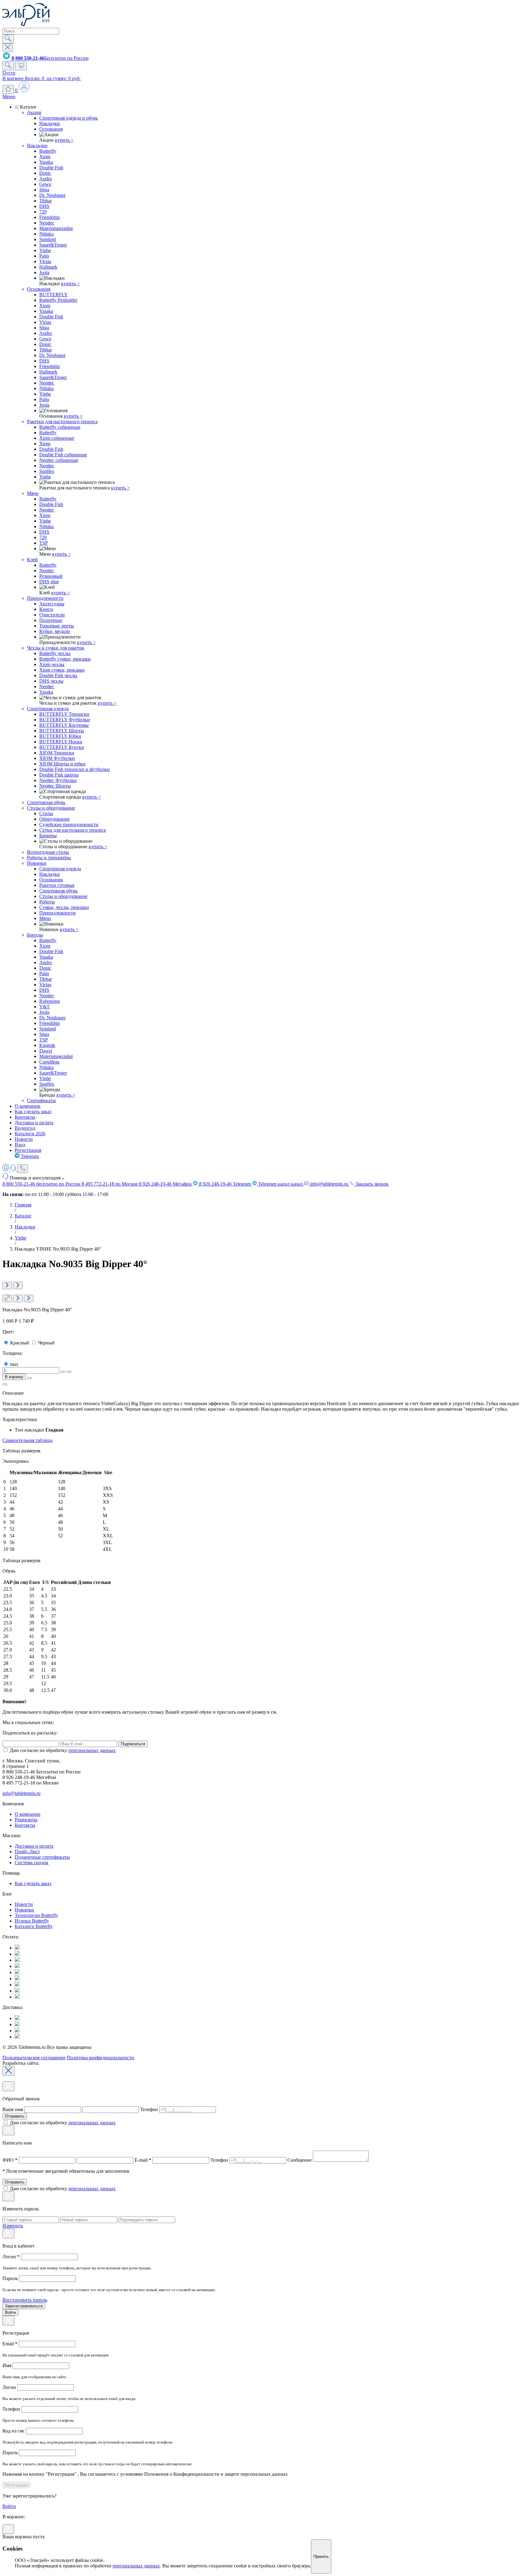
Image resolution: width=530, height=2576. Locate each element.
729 (43, 212)
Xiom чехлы (52, 664)
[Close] (8, 2071)
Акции (34, 112)
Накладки (50, 123)
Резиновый (51, 576)
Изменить (13, 2226)
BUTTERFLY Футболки (65, 720)
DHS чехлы (51, 681)
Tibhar (46, 201)
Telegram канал (280, 1184)
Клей (32, 560)
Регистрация (28, 1150)
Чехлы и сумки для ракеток (56, 648)
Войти (10, 2312)
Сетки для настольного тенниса (73, 830)
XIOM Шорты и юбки (62, 764)
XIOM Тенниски (57, 753)
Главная (23, 1205)
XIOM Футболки (57, 758)
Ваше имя (13, 2109)
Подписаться (133, 1744)
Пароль (11, 2278)
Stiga (44, 190)
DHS (44, 206)
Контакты (25, 1117)
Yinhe (45, 250)
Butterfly (48, 151)
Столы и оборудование (51, 808)
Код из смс (14, 2431)
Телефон (149, 2109)
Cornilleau (49, 1062)
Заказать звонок (371, 1184)
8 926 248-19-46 (165, 1184)
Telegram (29, 1156)
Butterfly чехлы (55, 653)
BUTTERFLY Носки (61, 742)
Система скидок (32, 1863)
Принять (321, 2557)
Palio (44, 256)
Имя (8, 2365)
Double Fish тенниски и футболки (75, 769)
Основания (51, 129)
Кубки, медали (55, 631)
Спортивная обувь (46, 802)
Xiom (45, 157)
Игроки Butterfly (32, 1921)
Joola (44, 272)
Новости (24, 1139)
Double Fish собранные (63, 455)
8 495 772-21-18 (110, 1184)
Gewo (45, 184)
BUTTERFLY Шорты (62, 731)
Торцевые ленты (57, 626)
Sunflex (47, 471)
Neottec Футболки (58, 780)
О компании (28, 1106)
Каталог (23, 1216)
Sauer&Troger (53, 245)
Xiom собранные (57, 438)
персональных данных (92, 1750)
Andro (46, 179)
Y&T (44, 1007)
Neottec (47, 223)
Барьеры (48, 836)
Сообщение (300, 2160)
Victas (45, 261)
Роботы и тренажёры (49, 858)
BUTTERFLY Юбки (60, 736)
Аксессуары (52, 604)
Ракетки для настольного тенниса (62, 422)
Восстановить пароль (25, 2300)
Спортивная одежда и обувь (69, 118)
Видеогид (25, 1128)
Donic (45, 173)
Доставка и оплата (34, 1123)
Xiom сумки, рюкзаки (62, 670)
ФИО (10, 2160)
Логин (11, 2257)
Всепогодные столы (48, 852)
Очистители (52, 615)
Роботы (47, 902)
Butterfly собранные (60, 427)
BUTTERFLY (54, 295)
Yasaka (46, 162)
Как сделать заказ (33, 1112)
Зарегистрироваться (24, 2306)
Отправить (15, 2116)
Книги (46, 609)
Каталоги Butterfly (34, 1926)
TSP (44, 543)
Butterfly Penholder (58, 300)
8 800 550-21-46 (41, 1184)
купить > (64, 140)
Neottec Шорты (55, 786)
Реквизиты (26, 1820)
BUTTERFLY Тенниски (64, 714)
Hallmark (48, 267)
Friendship (50, 217)
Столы (46, 813)
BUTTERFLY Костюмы (64, 725)
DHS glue (49, 582)
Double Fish (51, 168)
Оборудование (54, 819)
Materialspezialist (56, 228)
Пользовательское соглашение (34, 2058)
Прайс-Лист (27, 1851)
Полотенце (51, 620)
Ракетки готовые (57, 885)
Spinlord (48, 239)
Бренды (35, 935)
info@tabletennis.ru (329, 1184)
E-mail (143, 2160)
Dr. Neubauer (52, 195)
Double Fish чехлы (58, 675)
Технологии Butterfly (36, 1915)
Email (10, 2344)
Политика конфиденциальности (100, 2058)
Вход (20, 1145)
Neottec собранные (59, 460)
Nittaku (46, 234)
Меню (9, 96)
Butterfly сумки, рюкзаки (65, 659)
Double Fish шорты (59, 775)
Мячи (33, 493)
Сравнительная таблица (27, 1440)
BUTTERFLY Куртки (62, 747)
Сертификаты (41, 1100)
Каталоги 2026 (30, 1134)
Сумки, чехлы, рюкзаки (64, 907)
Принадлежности (45, 598)
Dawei (46, 1051)
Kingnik (47, 1045)
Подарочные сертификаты (42, 1857)
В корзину (14, 1377)
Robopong (50, 1001)
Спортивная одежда (48, 709)
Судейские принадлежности (69, 824)
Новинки (37, 863)
